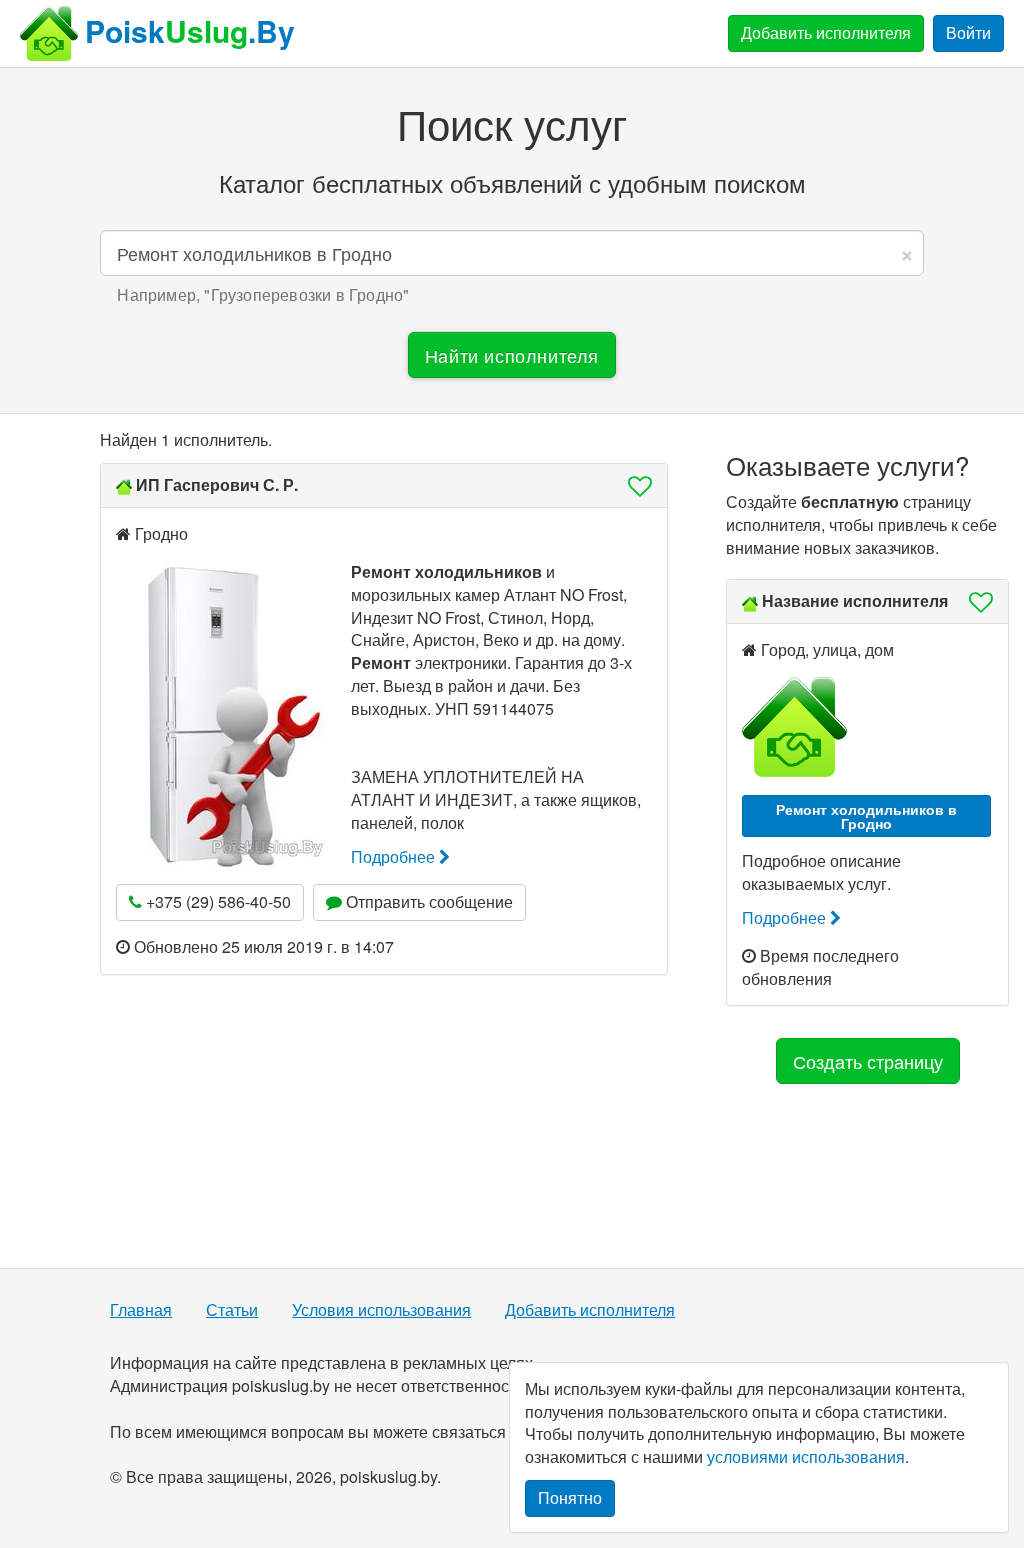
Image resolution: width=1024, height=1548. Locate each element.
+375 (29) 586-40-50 (216, 901)
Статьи (232, 1310)
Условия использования (381, 1310)
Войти (968, 32)
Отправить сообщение (427, 901)
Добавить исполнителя (826, 32)
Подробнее (395, 856)
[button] (634, 486)
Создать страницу (868, 1061)
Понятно (570, 1497)
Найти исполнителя (512, 355)
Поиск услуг (512, 123)
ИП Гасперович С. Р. (217, 484)
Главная (141, 1310)
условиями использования (806, 1456)
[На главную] (49, 33)
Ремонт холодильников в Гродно (866, 816)
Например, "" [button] (263, 295)
